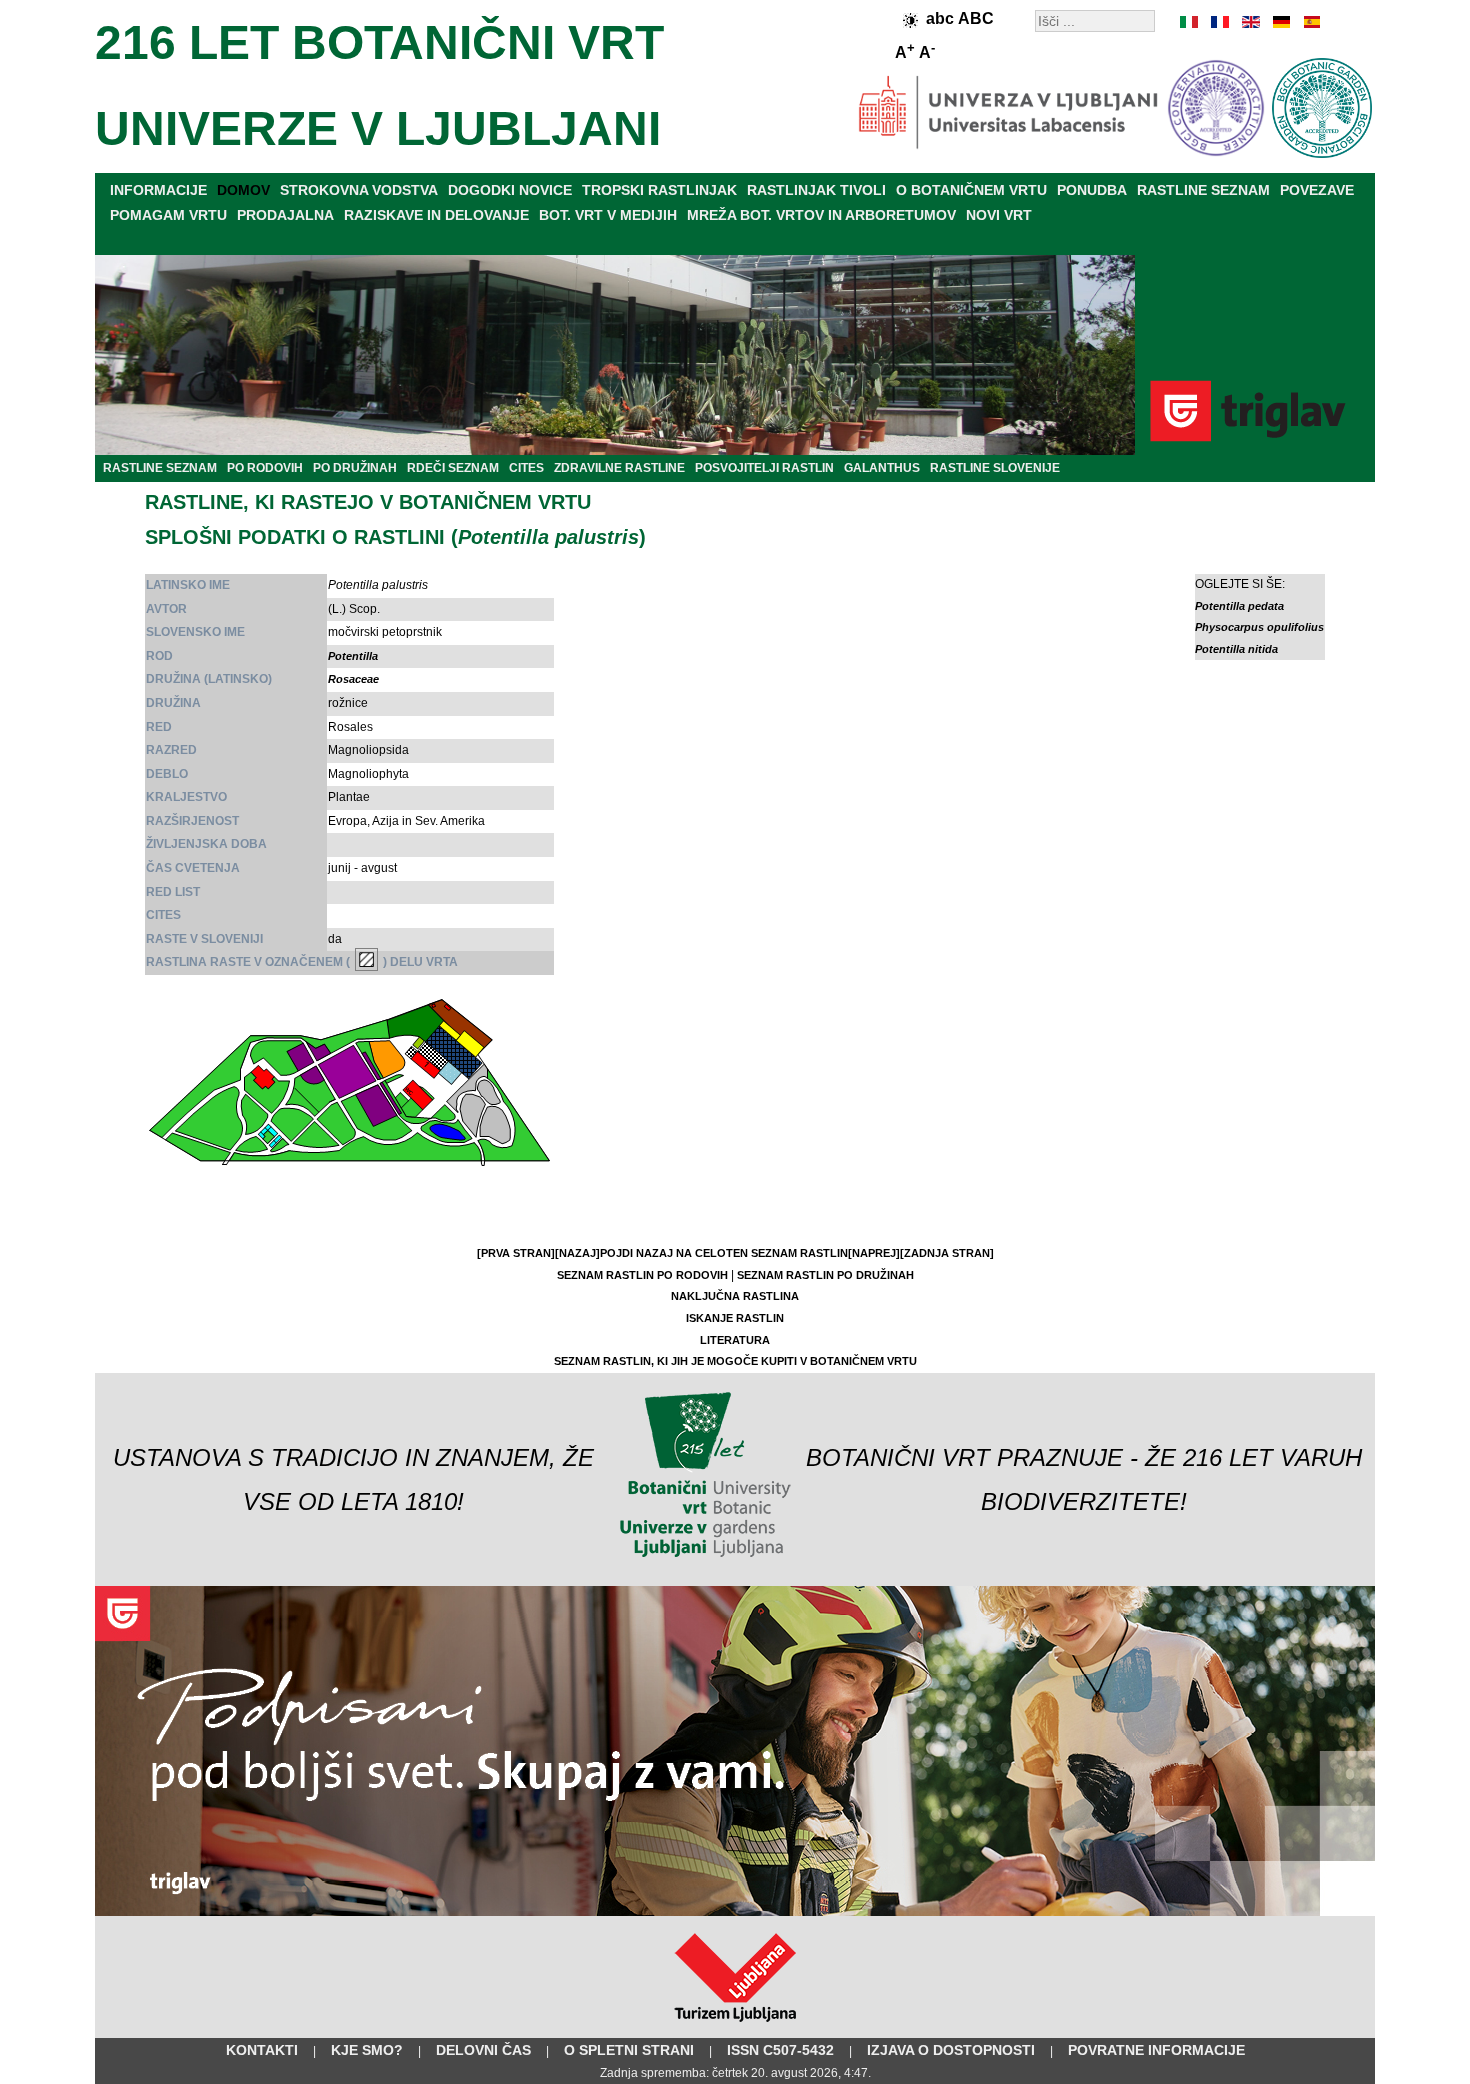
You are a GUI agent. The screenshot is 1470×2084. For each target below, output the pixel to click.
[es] (1310, 22)
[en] (1250, 22)
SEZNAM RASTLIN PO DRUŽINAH (825, 1275)
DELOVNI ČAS (483, 2050)
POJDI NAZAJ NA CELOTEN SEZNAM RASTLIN (724, 1253)
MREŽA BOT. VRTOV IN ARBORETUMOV (821, 215)
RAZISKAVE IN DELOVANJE (436, 215)
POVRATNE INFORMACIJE (1156, 2050)
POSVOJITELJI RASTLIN (764, 468)
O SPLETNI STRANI (629, 2050)
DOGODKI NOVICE (510, 190)
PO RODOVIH (265, 468)
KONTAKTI (262, 2050)
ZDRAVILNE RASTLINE (619, 468)
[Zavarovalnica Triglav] (735, 1912)
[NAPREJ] (874, 1253)
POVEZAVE (1317, 190)
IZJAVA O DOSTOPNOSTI (951, 2050)
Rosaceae (353, 679)
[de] (1280, 22)
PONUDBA (1092, 190)
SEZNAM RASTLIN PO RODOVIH (642, 1275)
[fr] (1220, 22)
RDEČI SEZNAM (453, 468)
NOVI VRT (999, 215)
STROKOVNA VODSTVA (359, 190)
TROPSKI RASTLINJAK (659, 190)
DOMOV (243, 190)
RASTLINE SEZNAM (1203, 190)
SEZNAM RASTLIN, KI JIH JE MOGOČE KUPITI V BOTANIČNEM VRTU (735, 1361)
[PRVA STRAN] (516, 1253)
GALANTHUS (882, 468)
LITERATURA (735, 1340)
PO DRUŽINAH (355, 468)
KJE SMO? (367, 2050)
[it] (1190, 22)
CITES (526, 468)
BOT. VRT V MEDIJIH (608, 215)
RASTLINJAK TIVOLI (816, 190)
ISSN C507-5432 (780, 2050)
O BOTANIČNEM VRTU (971, 190)
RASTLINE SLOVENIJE (995, 468)
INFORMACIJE (158, 190)
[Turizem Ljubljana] (735, 2026)
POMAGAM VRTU (168, 215)
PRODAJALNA (285, 215)
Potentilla (353, 656)
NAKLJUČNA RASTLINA (735, 1296)
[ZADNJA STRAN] (947, 1253)
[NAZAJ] (577, 1253)
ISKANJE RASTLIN (735, 1318)
